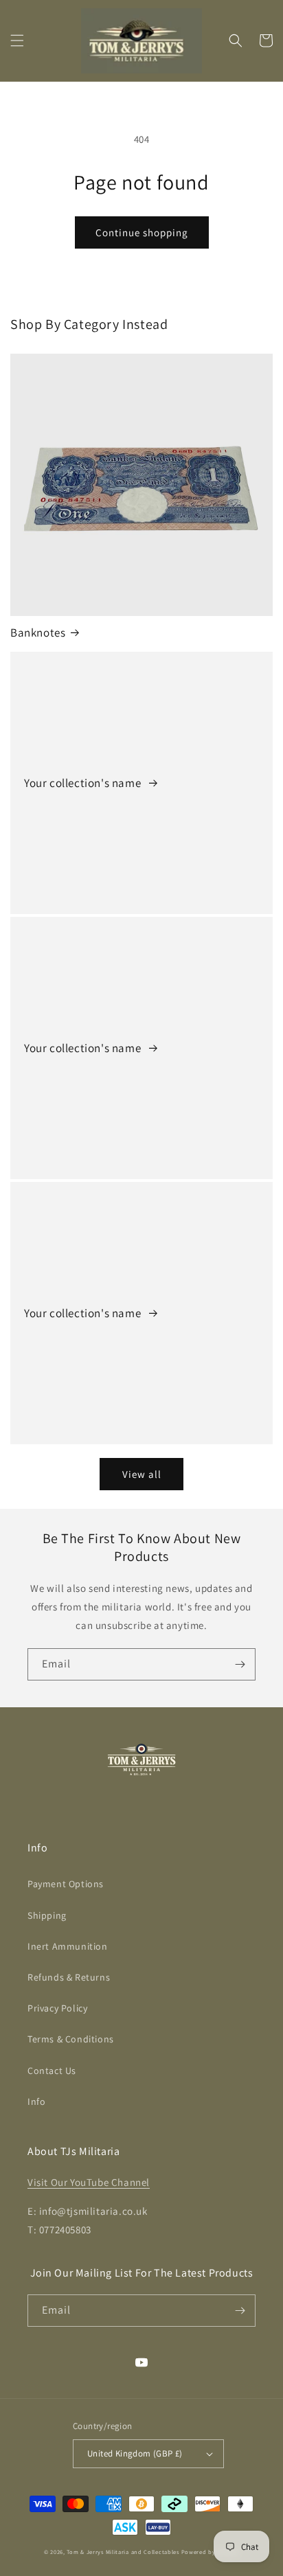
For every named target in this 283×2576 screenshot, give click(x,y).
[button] (17, 41)
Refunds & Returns (69, 1977)
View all (142, 1474)
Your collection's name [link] (84, 783)
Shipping (47, 1915)
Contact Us (52, 2071)
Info (36, 2101)
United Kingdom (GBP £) (135, 2453)
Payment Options (66, 1884)
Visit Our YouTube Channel (89, 2182)
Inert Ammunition (68, 1946)
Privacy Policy (57, 2008)
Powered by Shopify (211, 2552)
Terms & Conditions (71, 2039)
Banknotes (38, 632)
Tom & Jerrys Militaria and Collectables (123, 2552)
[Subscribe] (240, 1664)
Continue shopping (142, 232)
